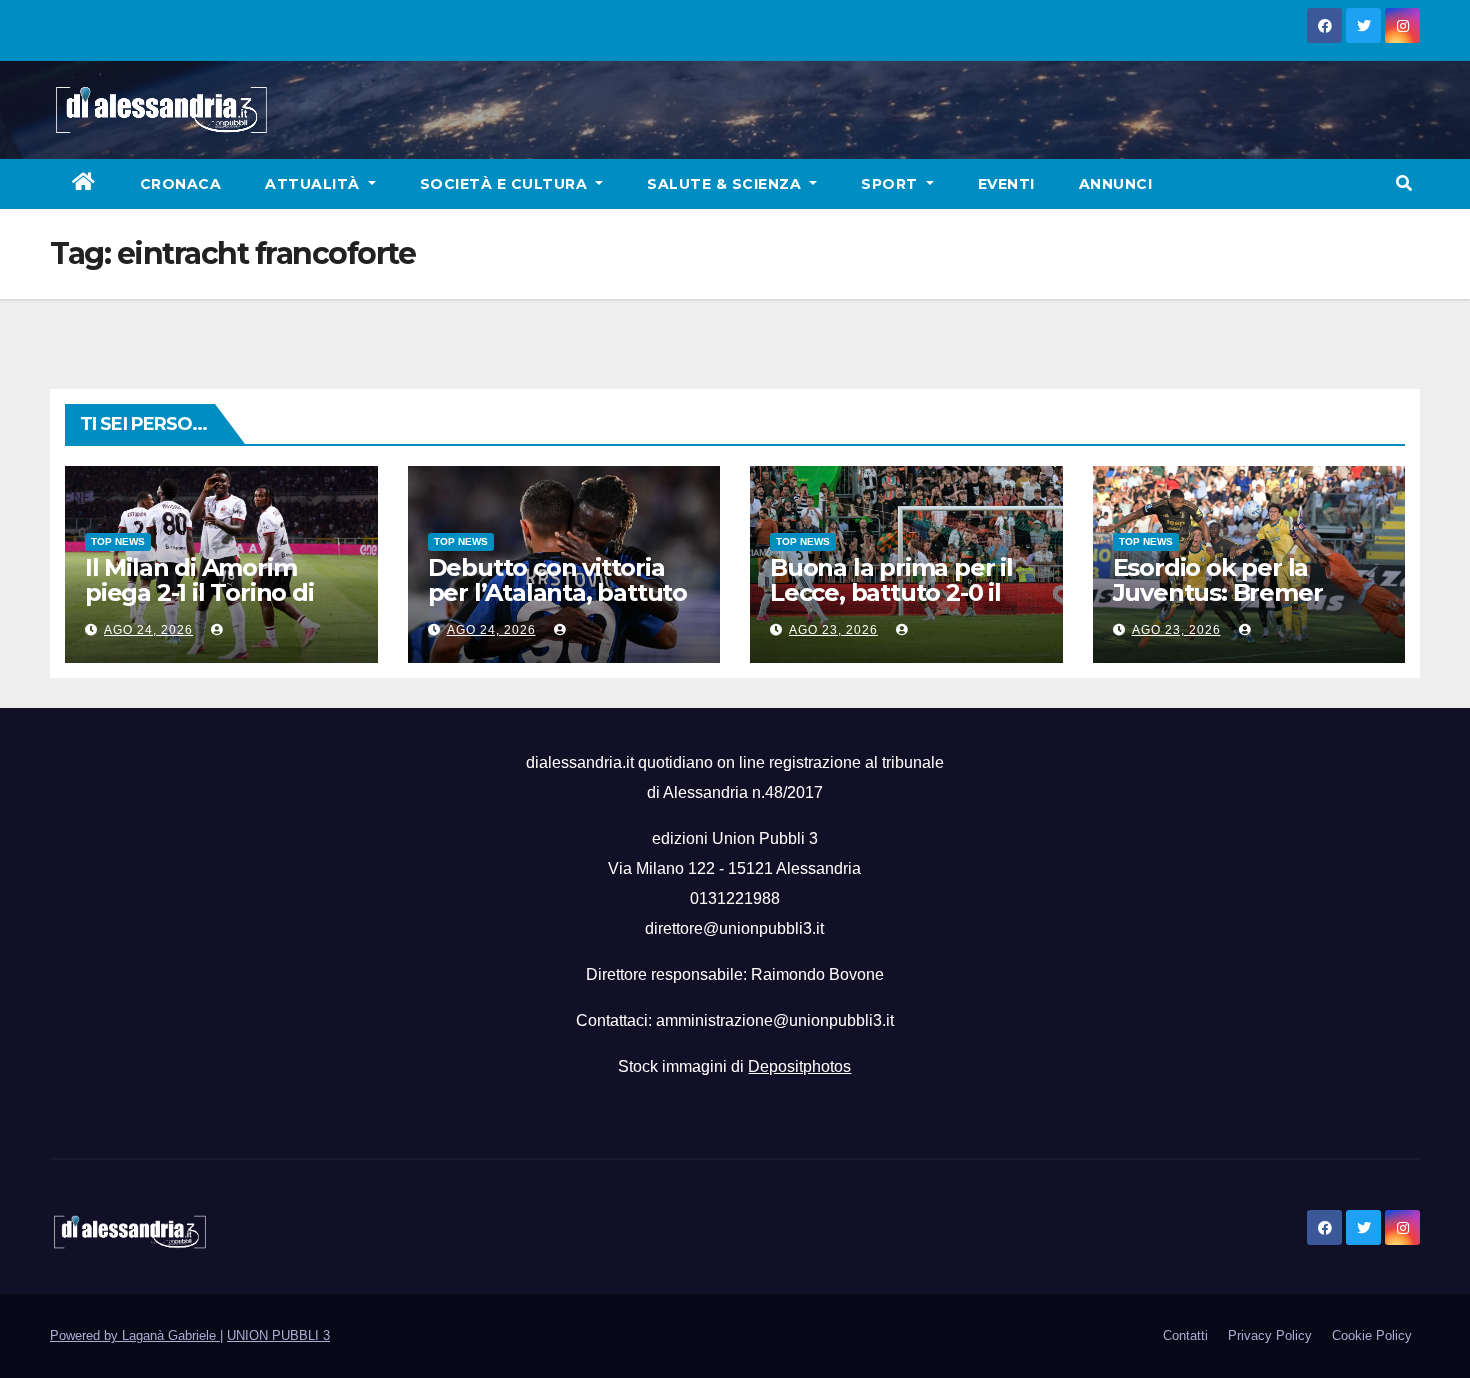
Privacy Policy (1270, 1335)
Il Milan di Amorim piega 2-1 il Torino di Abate (199, 592)
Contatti (1185, 1335)
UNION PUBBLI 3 (278, 1335)
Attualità (314, 184)
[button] (1404, 183)
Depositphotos (799, 1066)
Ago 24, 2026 (148, 630)
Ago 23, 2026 (833, 630)
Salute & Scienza (726, 184)
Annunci (1116, 184)
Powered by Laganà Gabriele (135, 1335)
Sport (891, 184)
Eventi (1006, 184)
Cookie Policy (1372, 1335)
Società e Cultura (506, 184)
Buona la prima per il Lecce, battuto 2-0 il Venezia (891, 592)
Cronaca (181, 184)
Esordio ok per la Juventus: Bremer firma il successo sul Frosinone (1230, 605)
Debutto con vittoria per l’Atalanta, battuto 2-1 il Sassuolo (557, 592)
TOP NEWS (118, 541)
